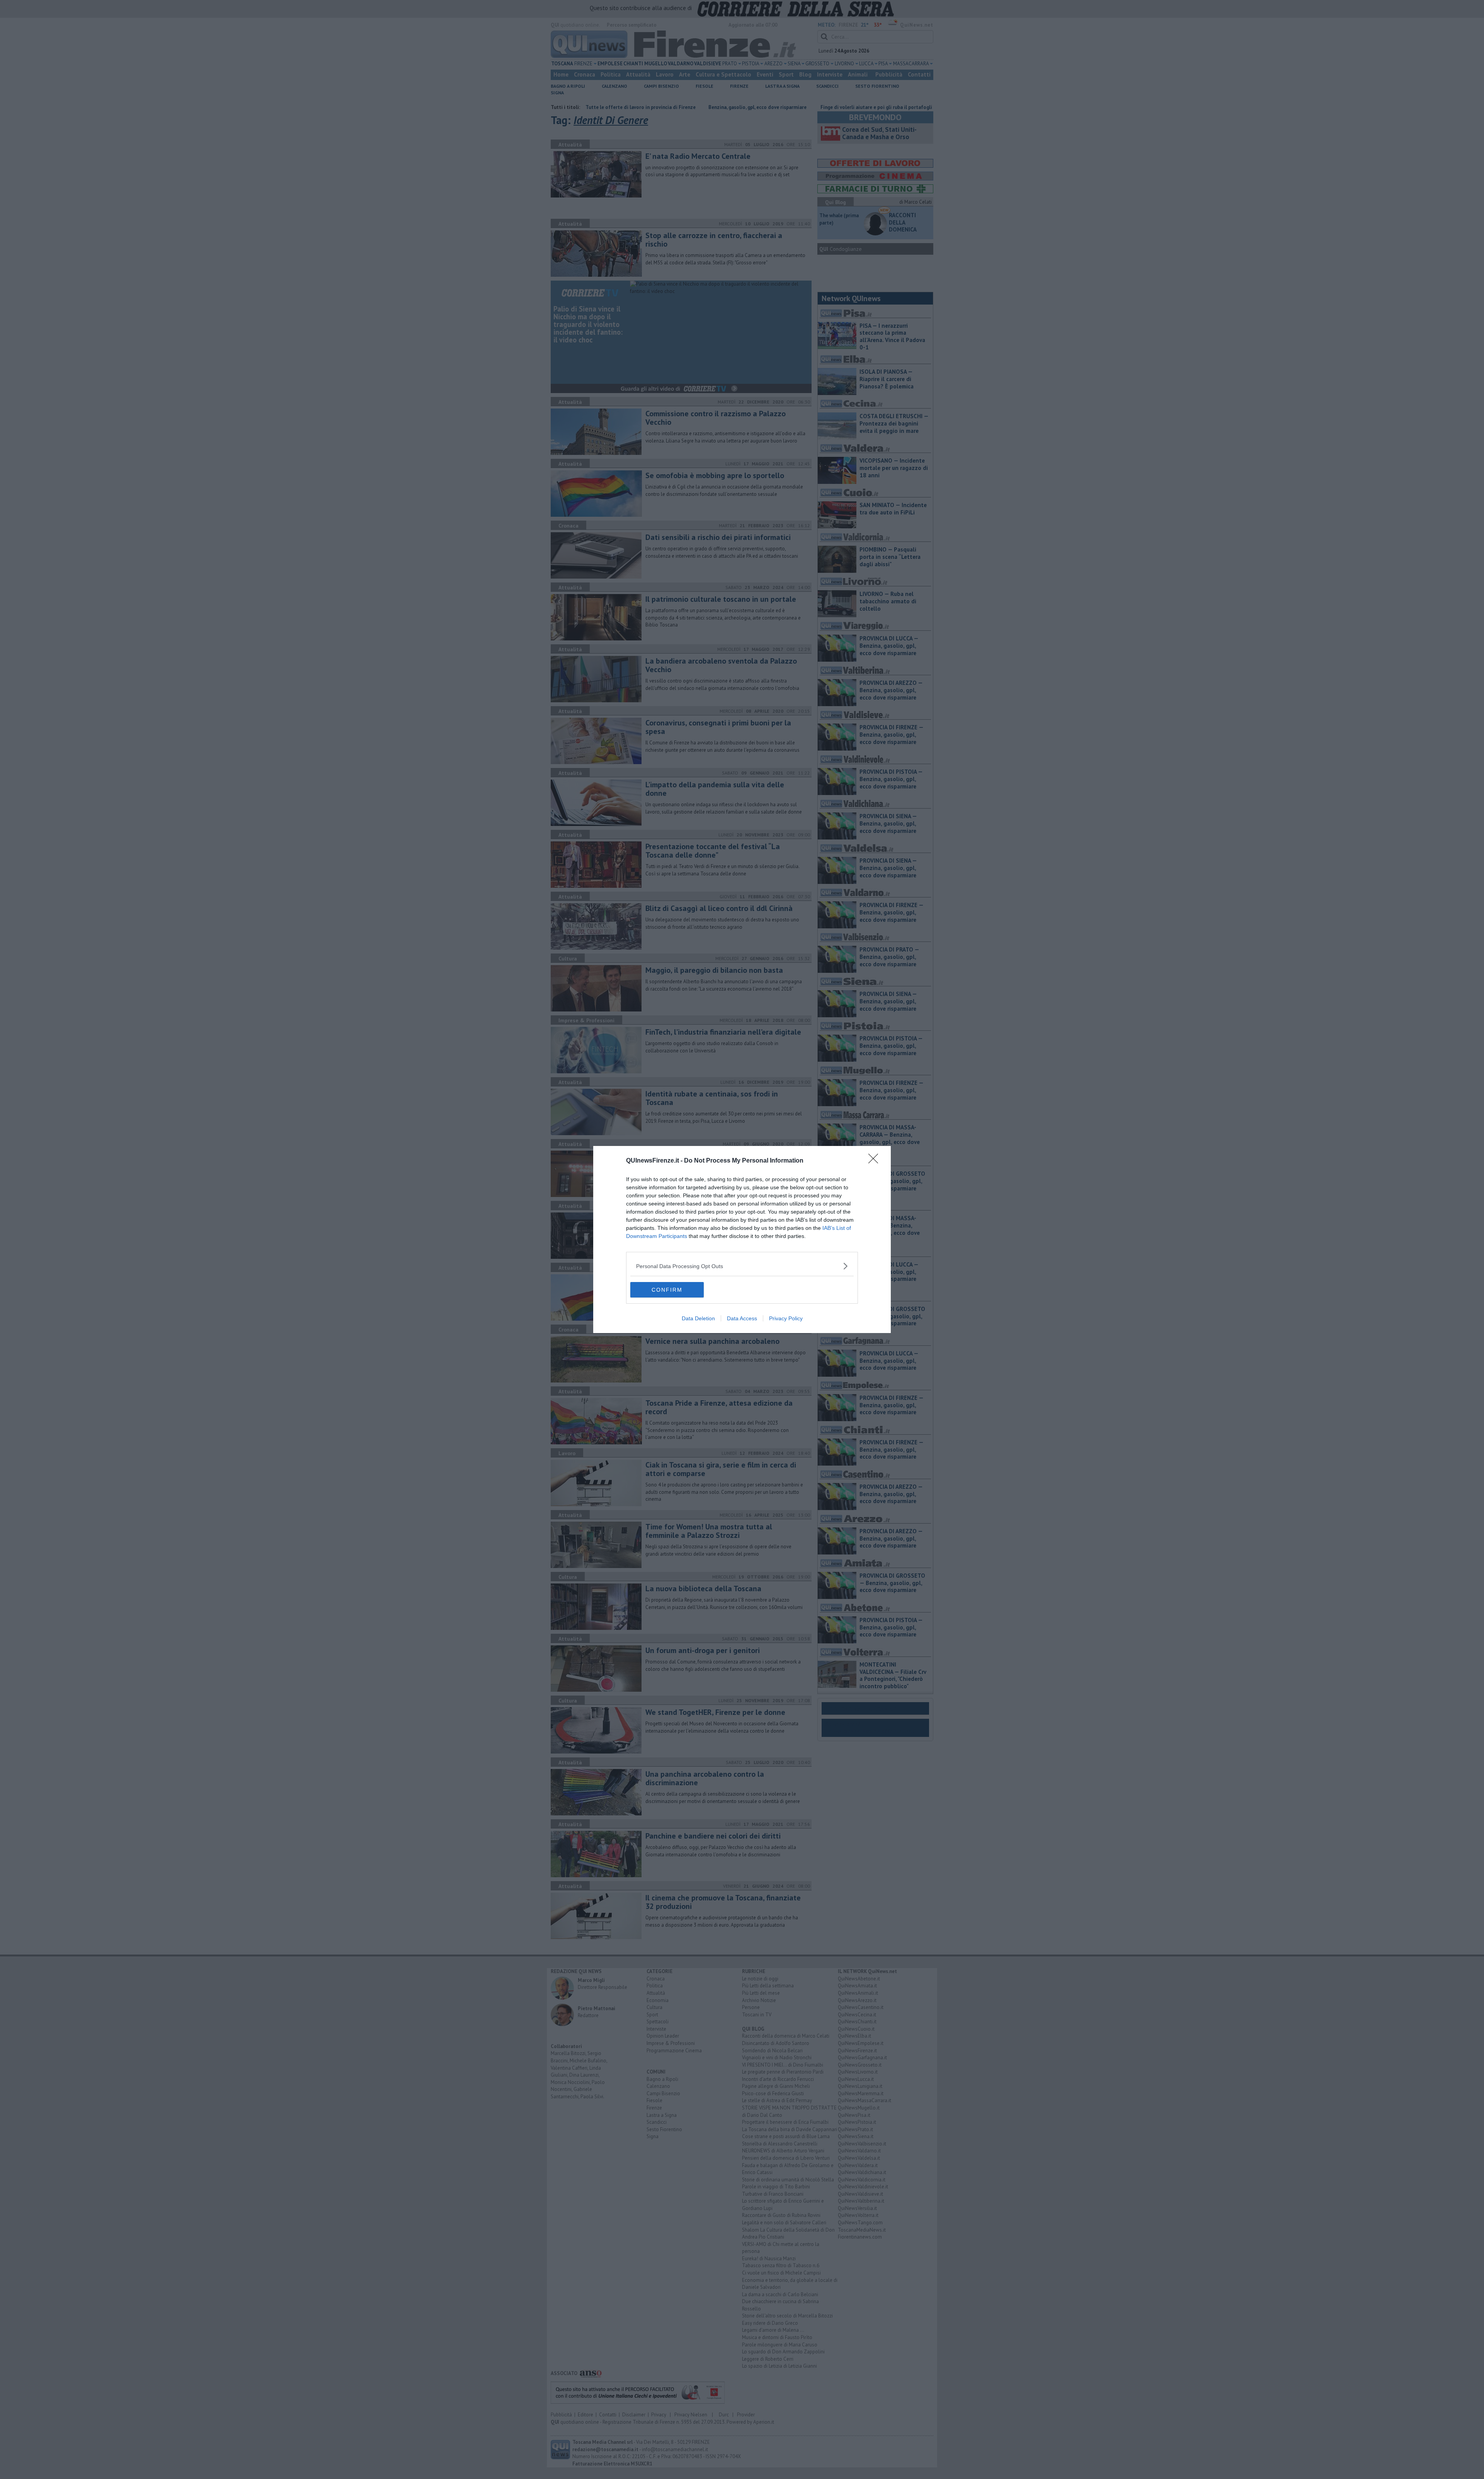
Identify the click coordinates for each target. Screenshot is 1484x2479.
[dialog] (742, 1239)
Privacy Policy (786, 1318)
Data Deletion (698, 1318)
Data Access (742, 1318)
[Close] (876, 1161)
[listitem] (742, 1266)
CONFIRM (667, 1290)
